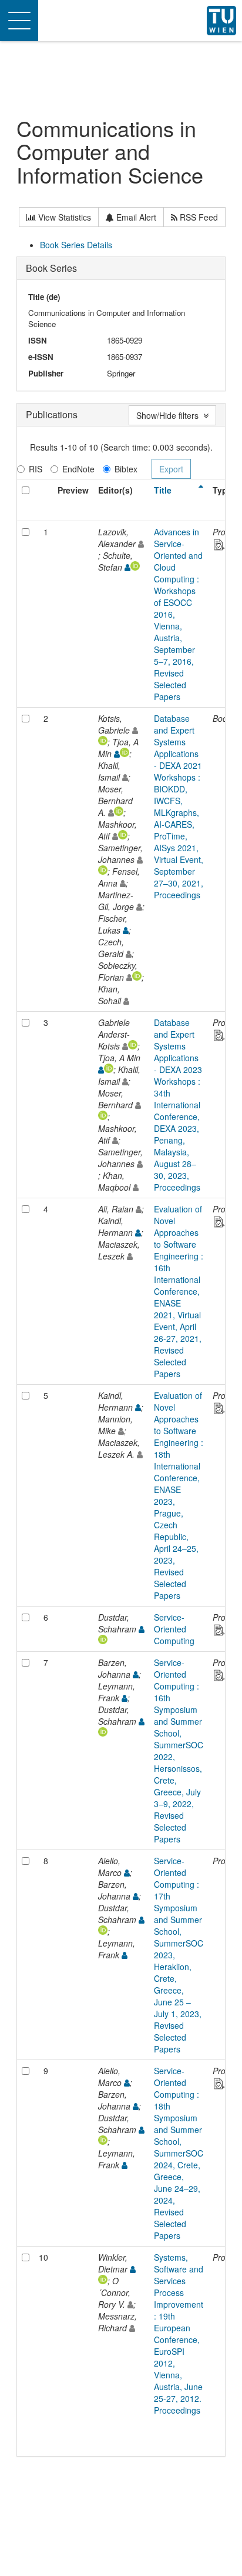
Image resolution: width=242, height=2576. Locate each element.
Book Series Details (76, 245)
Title (163, 490)
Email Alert (135, 217)
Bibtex (126, 469)
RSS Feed (198, 217)
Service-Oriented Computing (174, 1629)
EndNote (78, 469)
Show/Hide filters (170, 415)
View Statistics (63, 217)
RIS (36, 469)
